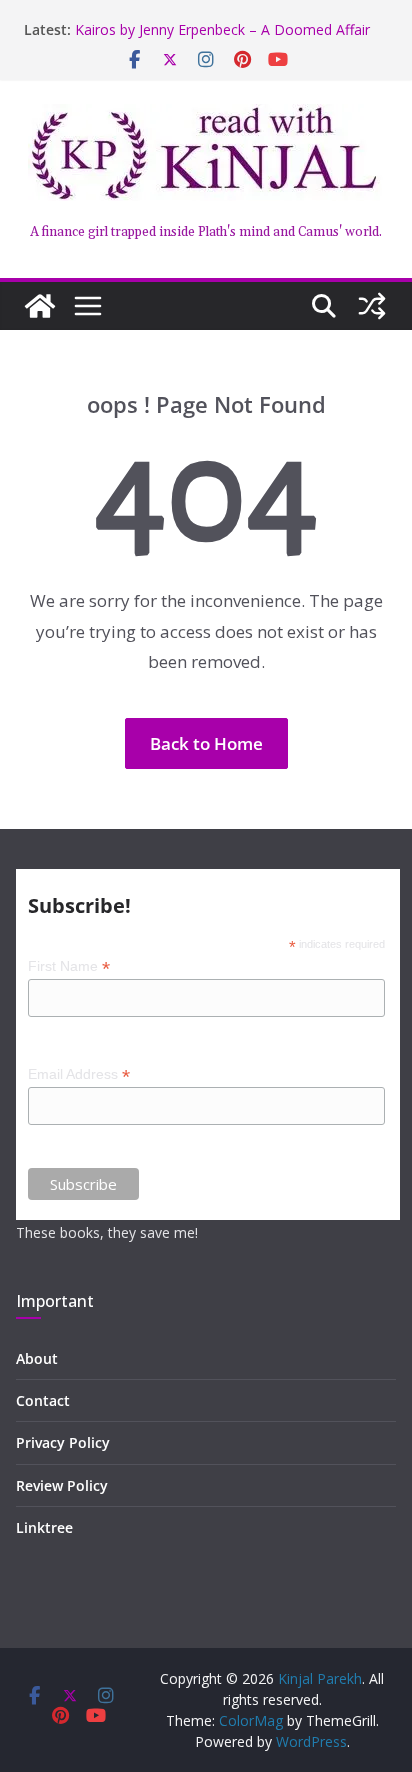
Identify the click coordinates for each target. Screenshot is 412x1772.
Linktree (44, 1527)
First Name (69, 966)
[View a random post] (372, 306)
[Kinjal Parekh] (40, 306)
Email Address (79, 1074)
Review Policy (62, 1485)
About (37, 1358)
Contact (43, 1400)
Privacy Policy (63, 1442)
